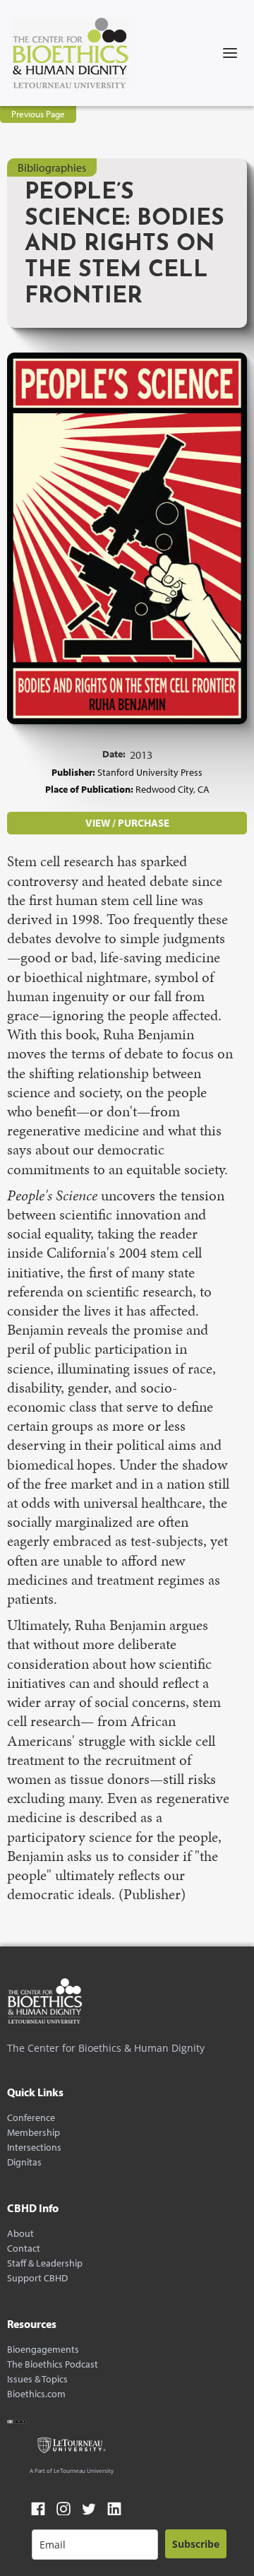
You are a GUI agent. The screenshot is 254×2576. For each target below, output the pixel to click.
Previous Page (38, 114)
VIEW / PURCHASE (127, 823)
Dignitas (24, 2162)
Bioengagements (43, 2350)
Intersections (34, 2147)
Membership (34, 2133)
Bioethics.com (36, 2394)
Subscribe (196, 2544)
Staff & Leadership (45, 2263)
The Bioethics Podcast (53, 2364)
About (20, 2234)
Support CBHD (37, 2278)
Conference (31, 2118)
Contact (24, 2249)
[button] (230, 53)
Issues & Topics (37, 2379)
